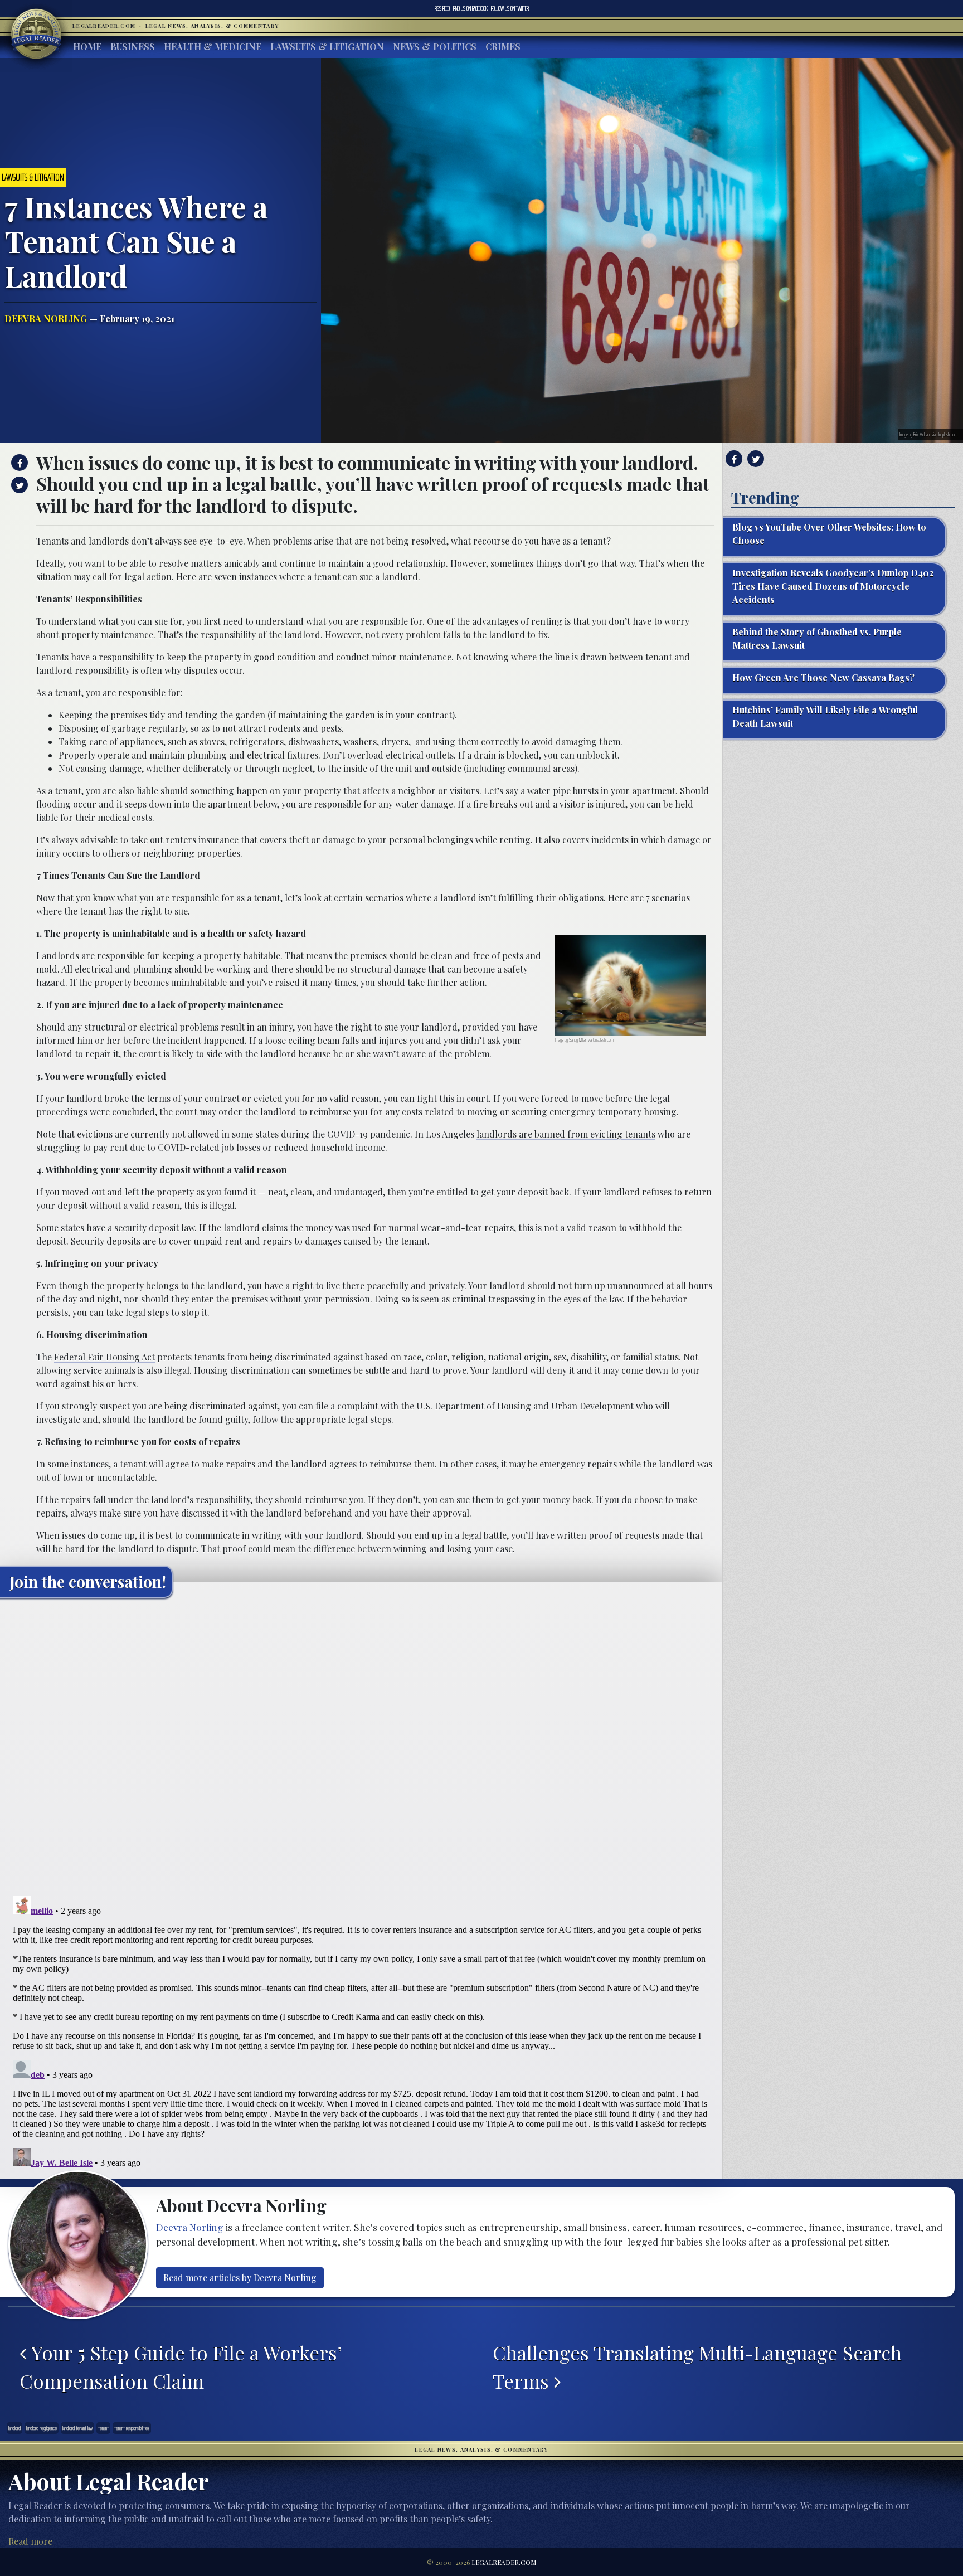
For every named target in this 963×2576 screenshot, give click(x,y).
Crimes (503, 47)
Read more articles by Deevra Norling (240, 2278)
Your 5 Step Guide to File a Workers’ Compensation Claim (181, 2367)
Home (87, 47)
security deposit (147, 1228)
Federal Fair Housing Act (104, 1357)
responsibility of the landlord (261, 635)
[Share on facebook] (18, 463)
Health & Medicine (213, 47)
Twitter (510, 8)
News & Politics (435, 47)
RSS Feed (442, 8)
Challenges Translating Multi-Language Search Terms (697, 2367)
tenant (103, 2428)
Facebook (470, 8)
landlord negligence (42, 2428)
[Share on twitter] (18, 485)
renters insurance (202, 840)
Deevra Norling (46, 319)
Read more (30, 2541)
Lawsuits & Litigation (327, 47)
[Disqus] (361, 1746)
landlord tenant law (77, 2428)
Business (133, 47)
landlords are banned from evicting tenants (566, 1134)
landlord (14, 2428)
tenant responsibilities (132, 2428)
